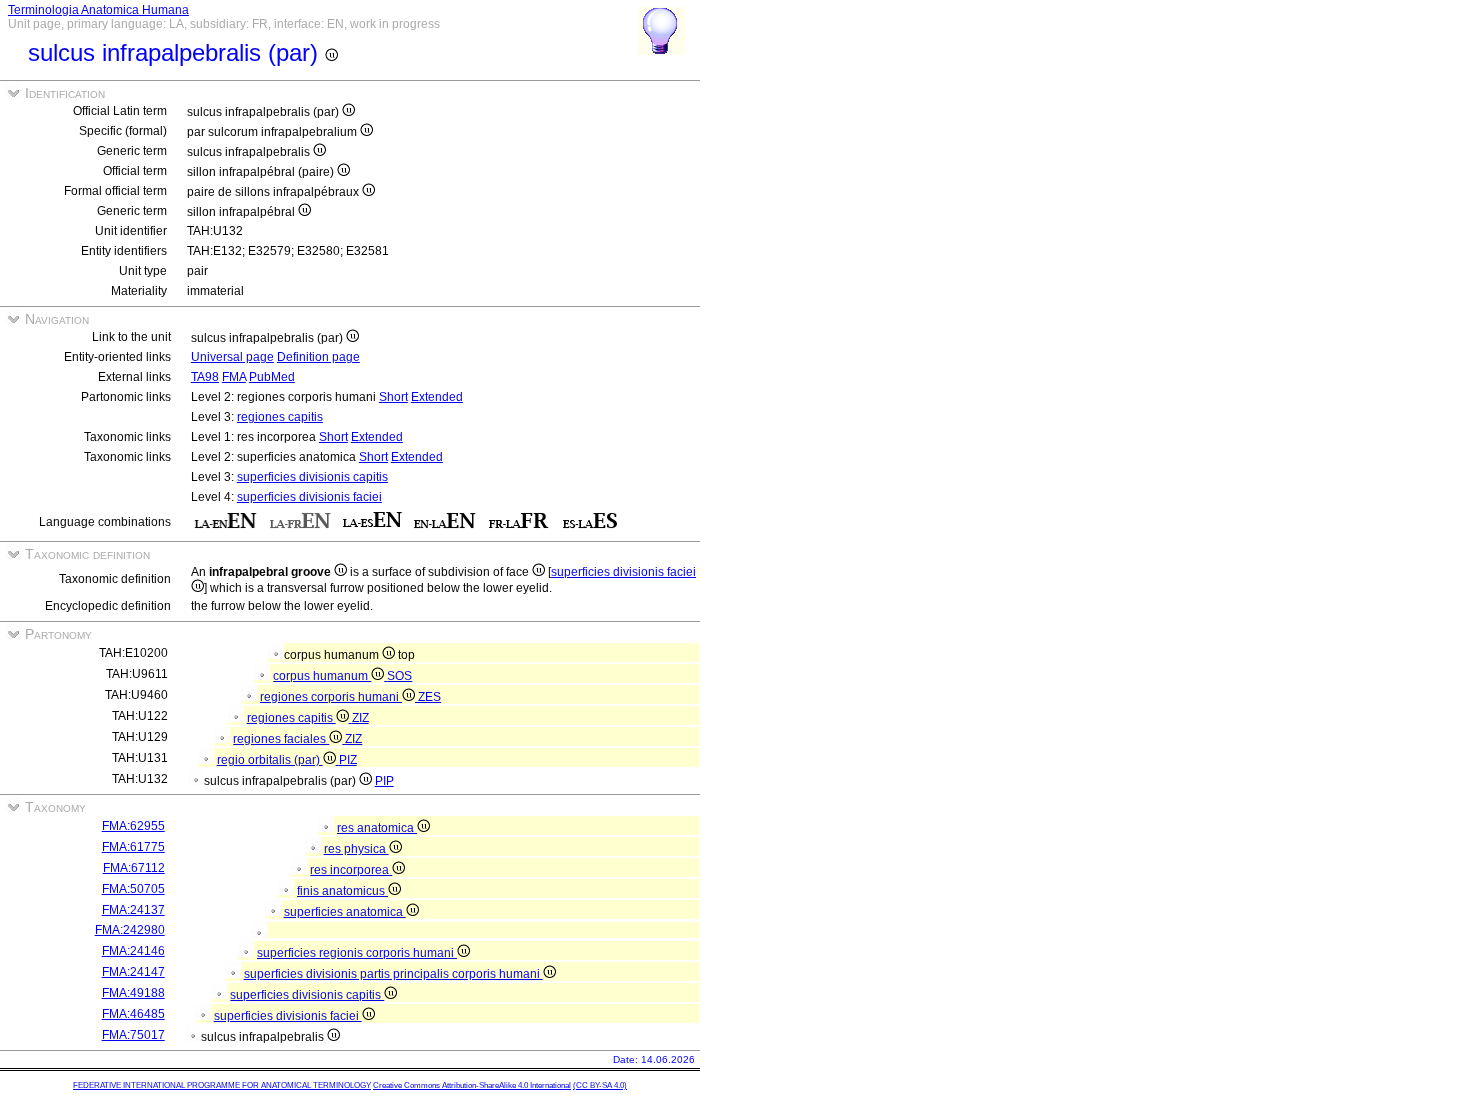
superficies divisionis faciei (309, 497)
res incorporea (351, 870)
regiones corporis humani (331, 697)
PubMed (272, 377)
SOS (399, 676)
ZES (429, 697)
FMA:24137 (133, 910)
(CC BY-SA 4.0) (600, 1085)
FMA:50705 (133, 889)
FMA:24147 (133, 972)
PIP (384, 781)
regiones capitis (280, 417)
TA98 (205, 377)
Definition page (318, 357)
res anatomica (377, 828)
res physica (356, 849)
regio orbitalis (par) (270, 760)
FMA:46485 (133, 1014)
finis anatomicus (342, 891)
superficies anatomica (345, 912)
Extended (437, 397)
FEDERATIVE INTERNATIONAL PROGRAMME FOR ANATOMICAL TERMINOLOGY (222, 1085)
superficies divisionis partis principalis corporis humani (393, 974)
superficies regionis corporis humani (357, 953)
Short (393, 397)
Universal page (232, 357)
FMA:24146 (133, 951)
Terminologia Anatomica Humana (98, 10)
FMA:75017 (133, 1035)
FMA (234, 377)
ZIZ (360, 718)
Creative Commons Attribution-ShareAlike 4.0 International (472, 1085)
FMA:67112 (134, 868)
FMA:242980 (130, 930)
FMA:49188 (133, 993)
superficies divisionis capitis (312, 477)
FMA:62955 (133, 826)
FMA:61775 (133, 847)
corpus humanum (322, 676)
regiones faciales (281, 739)
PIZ (348, 760)
